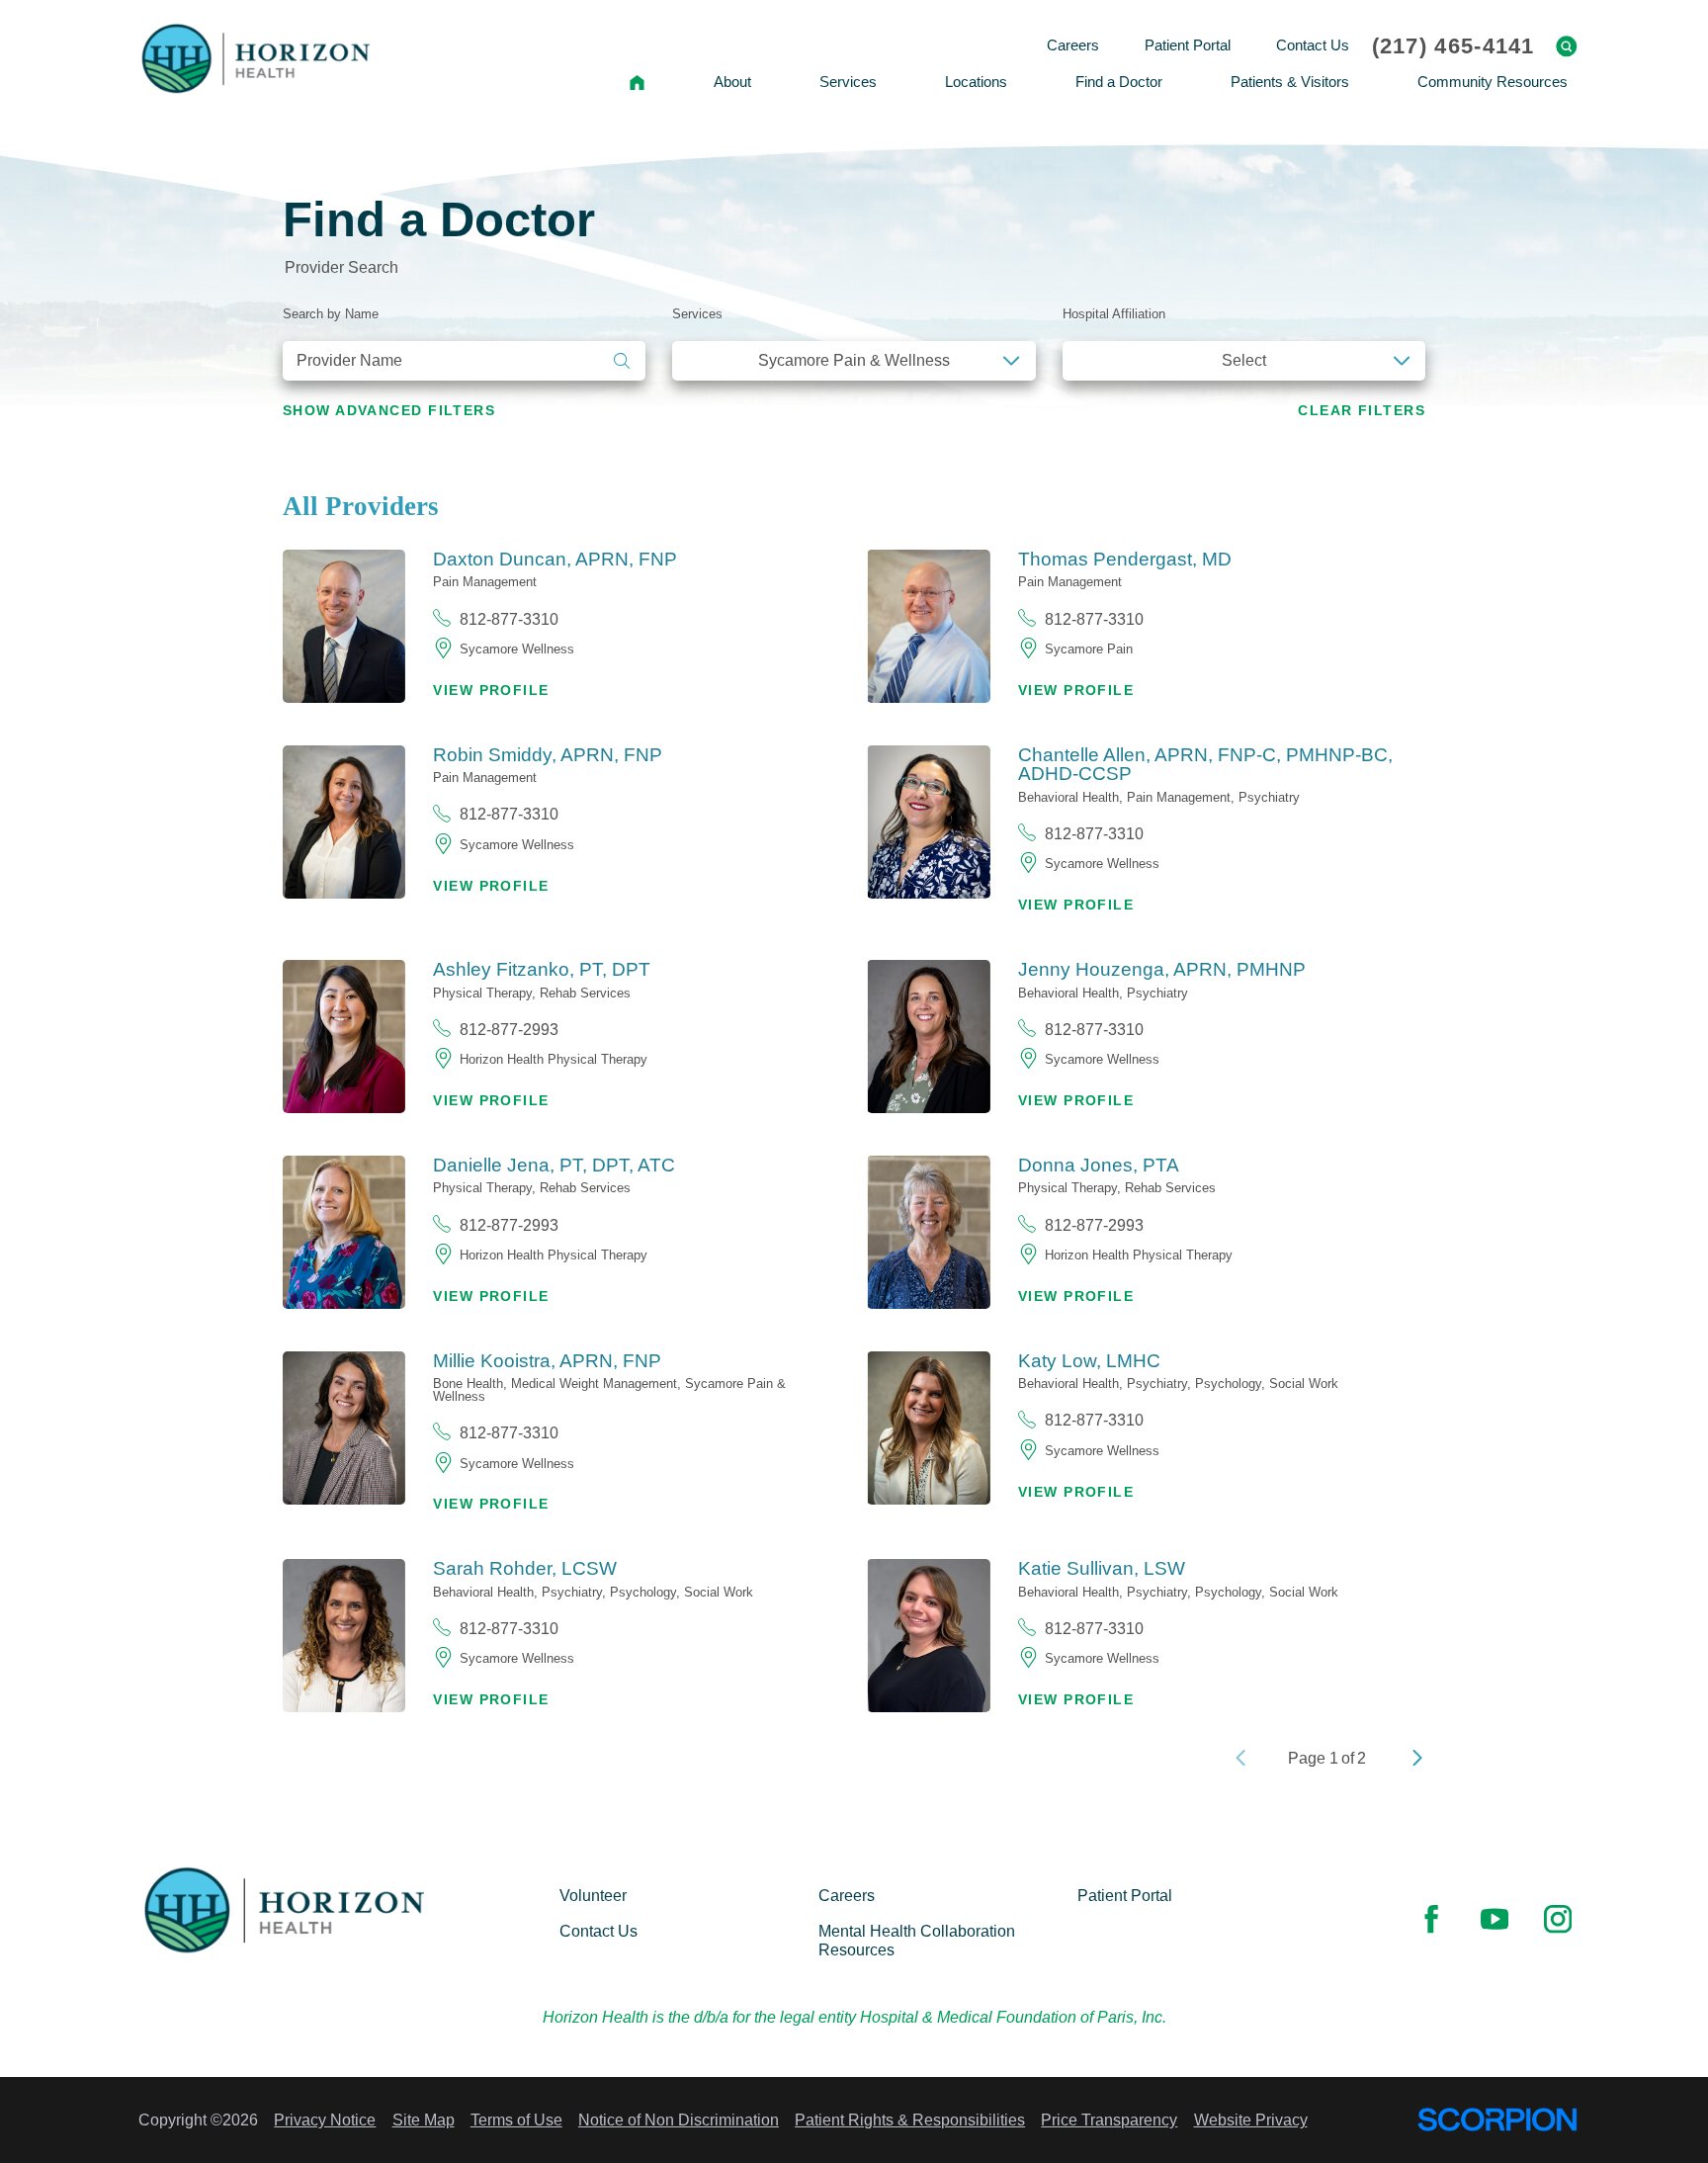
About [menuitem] (732, 82)
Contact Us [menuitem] (1313, 45)
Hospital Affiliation (1114, 314)
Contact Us (598, 1931)
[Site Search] (1567, 46)
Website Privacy (1251, 2120)
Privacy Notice (325, 2120)
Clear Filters (1362, 411)
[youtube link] (1494, 1920)
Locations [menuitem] (976, 82)
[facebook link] (1431, 1920)
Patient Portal (1125, 1895)
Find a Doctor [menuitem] (1119, 82)
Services (697, 314)
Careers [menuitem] (1073, 45)
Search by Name (331, 314)
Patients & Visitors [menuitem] (1290, 82)
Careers (847, 1895)
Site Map (424, 2120)
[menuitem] (638, 83)
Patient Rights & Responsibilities (910, 2120)
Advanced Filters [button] (389, 411)
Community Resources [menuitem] (1493, 82)
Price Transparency (1109, 2120)
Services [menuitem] (848, 82)
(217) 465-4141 (1453, 46)
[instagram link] (1558, 1920)
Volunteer (593, 1895)
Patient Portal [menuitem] (1188, 45)
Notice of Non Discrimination (679, 2120)
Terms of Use (516, 2120)
